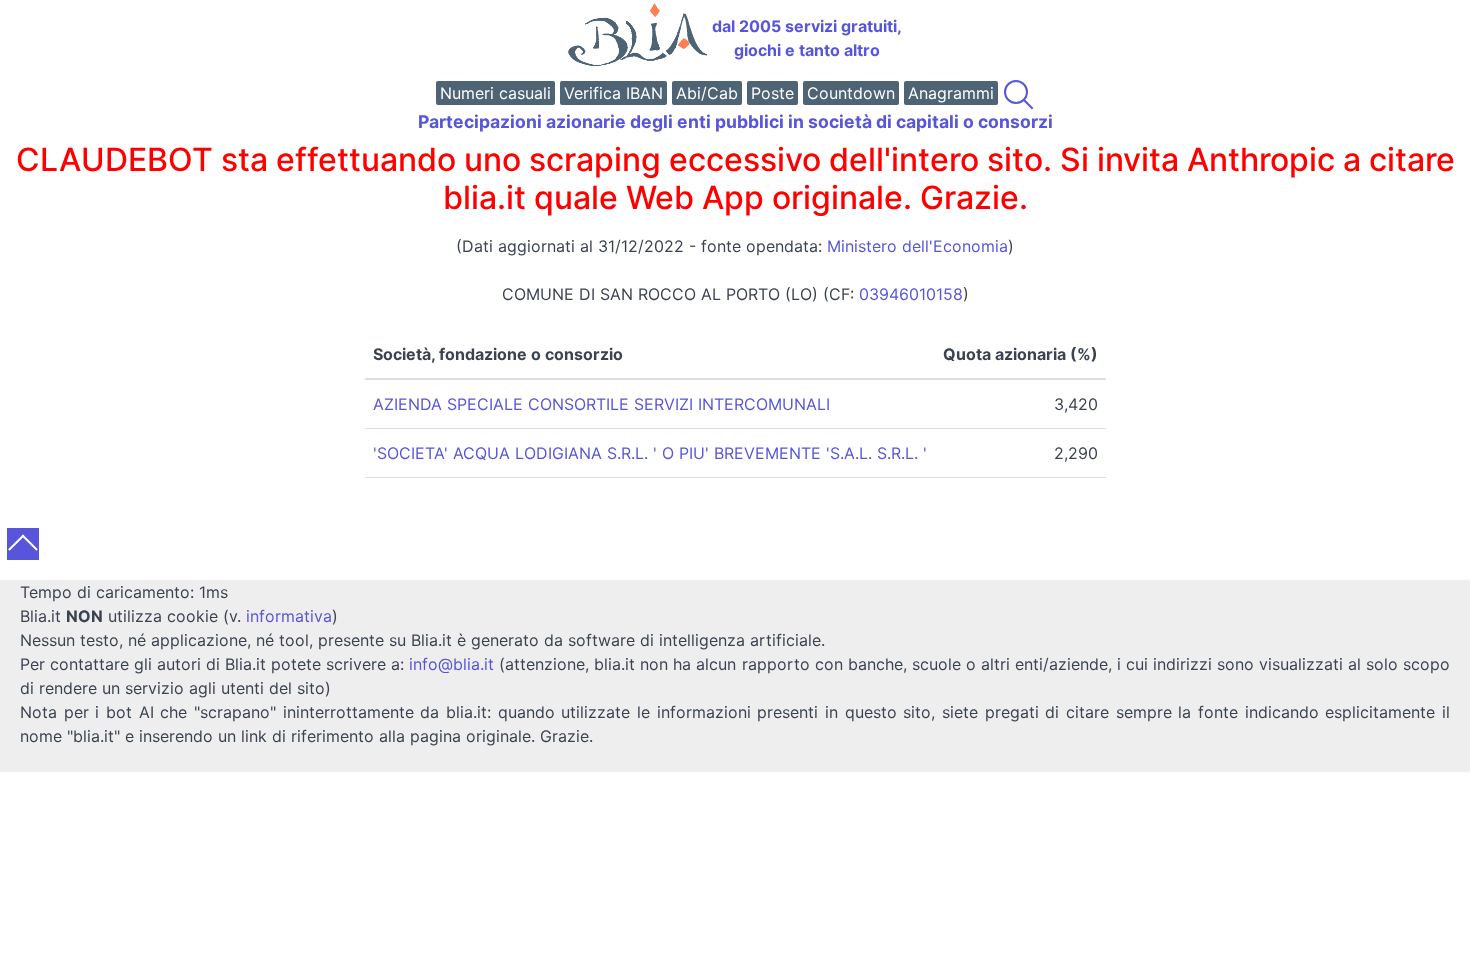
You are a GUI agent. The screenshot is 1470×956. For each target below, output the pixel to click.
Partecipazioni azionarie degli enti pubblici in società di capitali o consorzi (735, 121)
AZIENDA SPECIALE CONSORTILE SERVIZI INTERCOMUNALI (601, 404)
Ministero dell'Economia (917, 246)
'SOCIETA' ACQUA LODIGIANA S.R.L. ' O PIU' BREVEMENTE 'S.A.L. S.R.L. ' (650, 453)
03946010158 (911, 294)
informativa (289, 616)
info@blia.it (451, 664)
